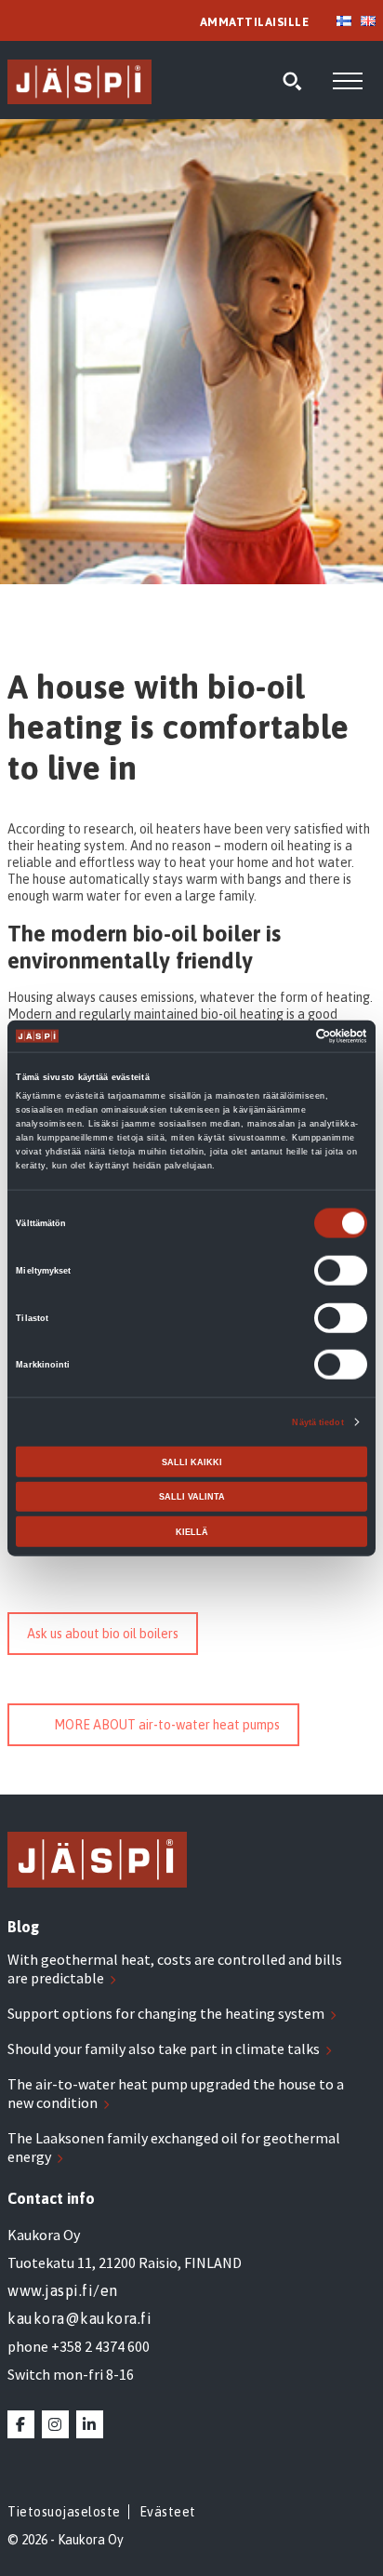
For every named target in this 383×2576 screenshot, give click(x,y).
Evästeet (168, 2512)
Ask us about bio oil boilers (103, 1634)
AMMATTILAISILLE (255, 22)
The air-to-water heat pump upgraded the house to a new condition (176, 2093)
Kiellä (192, 1531)
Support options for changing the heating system (166, 2013)
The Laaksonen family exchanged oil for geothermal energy (174, 2147)
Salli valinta (192, 1497)
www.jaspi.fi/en (63, 2290)
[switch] (341, 1271)
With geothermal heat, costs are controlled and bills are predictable (175, 1969)
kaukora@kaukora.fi (79, 2318)
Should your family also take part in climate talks (164, 2049)
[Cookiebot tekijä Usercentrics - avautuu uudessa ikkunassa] (286, 1036)
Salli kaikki (192, 1462)
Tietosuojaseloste (64, 2512)
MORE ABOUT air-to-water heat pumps (167, 1725)
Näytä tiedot (317, 1422)
